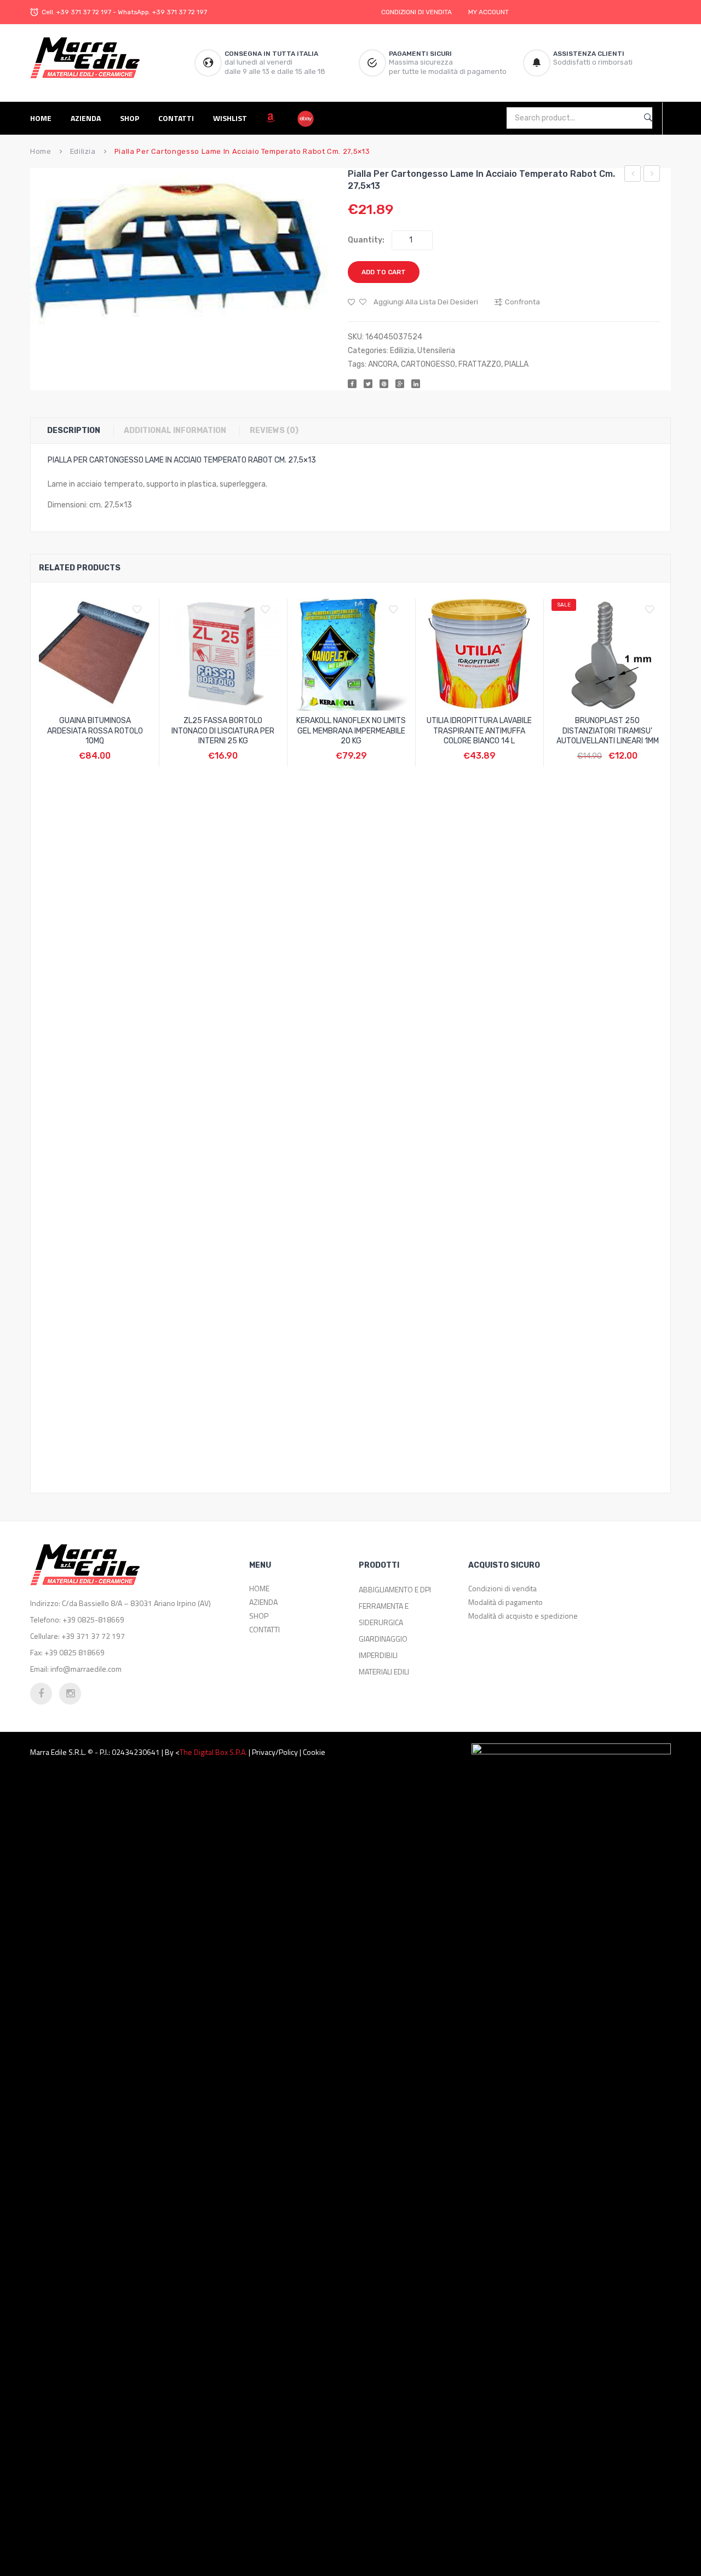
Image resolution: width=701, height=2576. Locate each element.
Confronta (95, 750)
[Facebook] (352, 384)
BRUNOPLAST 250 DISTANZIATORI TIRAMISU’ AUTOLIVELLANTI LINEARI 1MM (608, 731)
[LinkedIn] (416, 384)
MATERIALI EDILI (384, 1671)
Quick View (121, 750)
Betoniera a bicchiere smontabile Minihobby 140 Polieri (652, 175)
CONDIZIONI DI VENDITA (416, 12)
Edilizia (83, 151)
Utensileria (436, 351)
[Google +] (400, 384)
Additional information (175, 431)
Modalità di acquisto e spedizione (523, 1616)
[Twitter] (368, 384)
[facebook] (41, 1694)
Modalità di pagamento (505, 1602)
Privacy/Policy (275, 1752)
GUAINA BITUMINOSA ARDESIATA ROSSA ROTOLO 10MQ (95, 731)
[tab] (79, 431)
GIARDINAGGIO (383, 1639)
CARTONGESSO (428, 364)
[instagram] (70, 1694)
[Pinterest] (384, 384)
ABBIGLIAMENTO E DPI (395, 1589)
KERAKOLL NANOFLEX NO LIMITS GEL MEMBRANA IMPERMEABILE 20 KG (351, 731)
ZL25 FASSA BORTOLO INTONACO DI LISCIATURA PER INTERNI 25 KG (223, 731)
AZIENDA (263, 1602)
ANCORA (383, 364)
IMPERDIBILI (378, 1655)
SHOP (259, 1616)
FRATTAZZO (480, 364)
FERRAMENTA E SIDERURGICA (384, 1614)
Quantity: (366, 240)
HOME (259, 1588)
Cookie (314, 1752)
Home (41, 151)
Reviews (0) (274, 431)
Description (74, 431)
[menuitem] (45, 118)
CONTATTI (265, 1629)
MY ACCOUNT (489, 12)
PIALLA (516, 364)
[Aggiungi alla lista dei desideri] (140, 610)
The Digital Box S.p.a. (213, 1752)
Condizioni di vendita (502, 1588)
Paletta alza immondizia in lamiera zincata (633, 175)
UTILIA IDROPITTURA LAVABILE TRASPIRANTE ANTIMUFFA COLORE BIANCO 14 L (479, 731)
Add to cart (384, 272)
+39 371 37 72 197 (84, 12)
